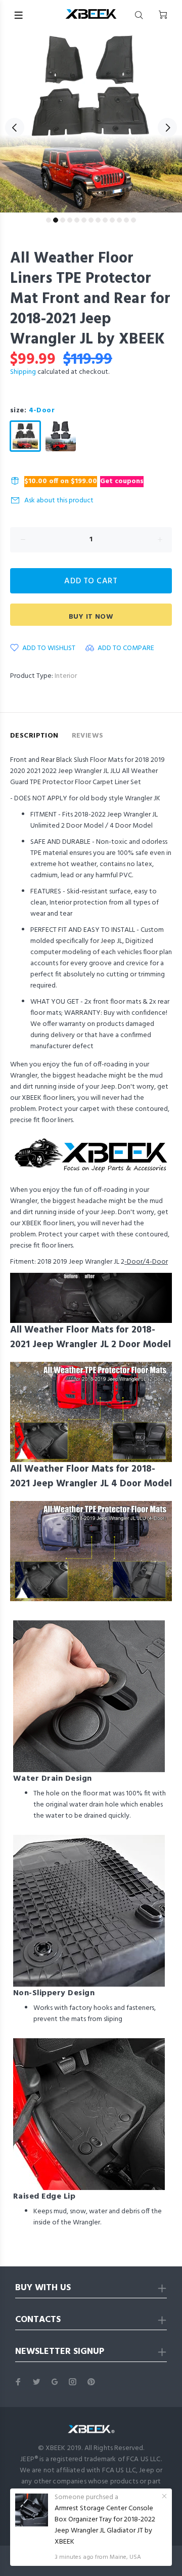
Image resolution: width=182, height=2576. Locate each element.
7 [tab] (91, 220)
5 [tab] (77, 220)
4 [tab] (70, 220)
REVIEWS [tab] (88, 736)
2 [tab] (56, 220)
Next (167, 127)
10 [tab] (112, 220)
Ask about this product (59, 501)
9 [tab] (105, 220)
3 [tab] (63, 220)
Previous (15, 127)
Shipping (23, 372)
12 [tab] (126, 220)
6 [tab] (84, 220)
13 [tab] (133, 220)
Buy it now (91, 617)
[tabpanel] (91, 121)
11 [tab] (119, 220)
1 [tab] (49, 220)
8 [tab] (98, 220)
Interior (66, 676)
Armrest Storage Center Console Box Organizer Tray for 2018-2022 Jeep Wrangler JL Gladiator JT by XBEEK (105, 2525)
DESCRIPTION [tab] (34, 736)
